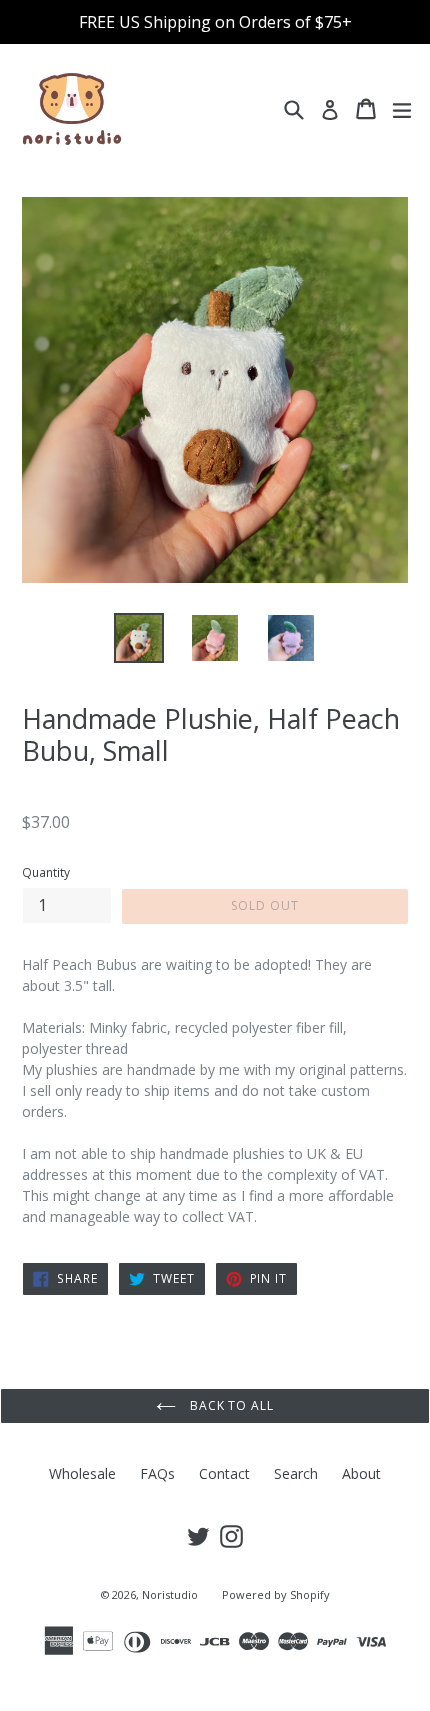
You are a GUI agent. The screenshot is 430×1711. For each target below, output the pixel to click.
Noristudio (170, 1594)
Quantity (46, 872)
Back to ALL (230, 1405)
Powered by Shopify (276, 1594)
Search (296, 1473)
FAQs (157, 1473)
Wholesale (82, 1473)
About (361, 1473)
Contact (224, 1473)
